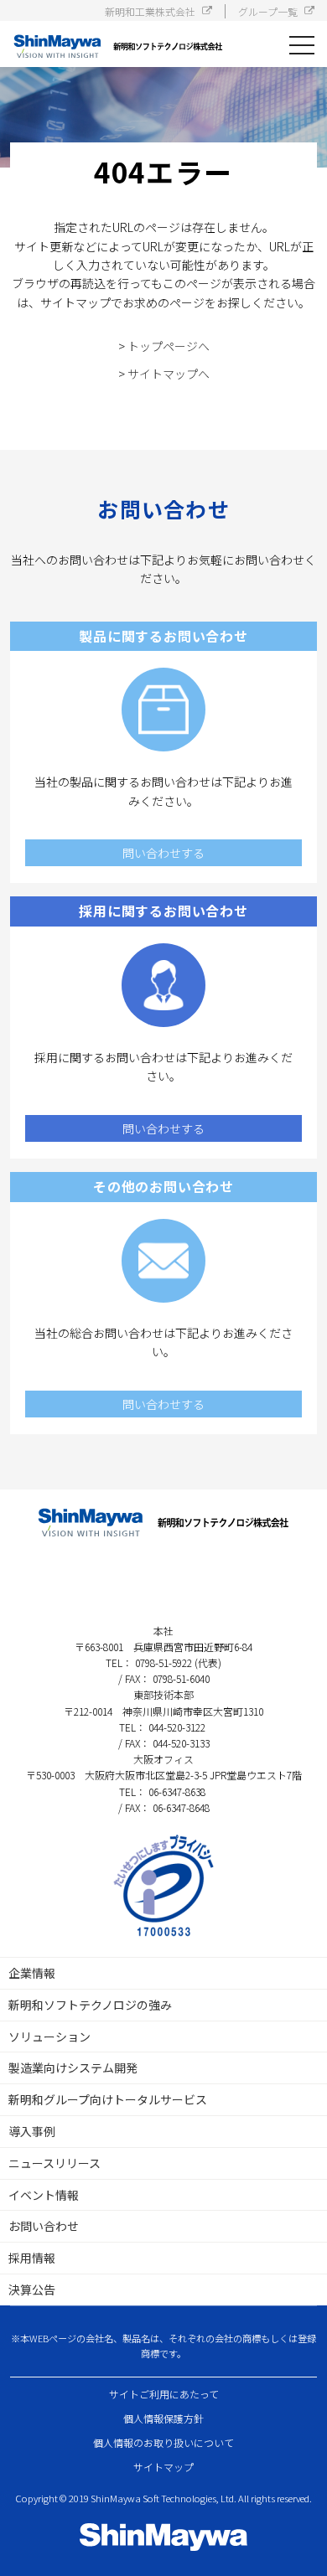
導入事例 (32, 2131)
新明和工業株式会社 (150, 11)
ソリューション (49, 2037)
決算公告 (32, 2289)
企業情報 (32, 1973)
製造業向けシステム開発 (73, 2068)
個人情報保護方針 (163, 2418)
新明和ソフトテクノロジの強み (90, 2005)
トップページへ (169, 346)
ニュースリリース (54, 2163)
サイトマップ (163, 2467)
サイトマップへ (169, 374)
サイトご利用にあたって (164, 2394)
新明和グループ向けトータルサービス (108, 2099)
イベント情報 (44, 2195)
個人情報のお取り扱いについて (163, 2442)
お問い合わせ (44, 2226)
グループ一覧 (268, 11)
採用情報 (32, 2258)
